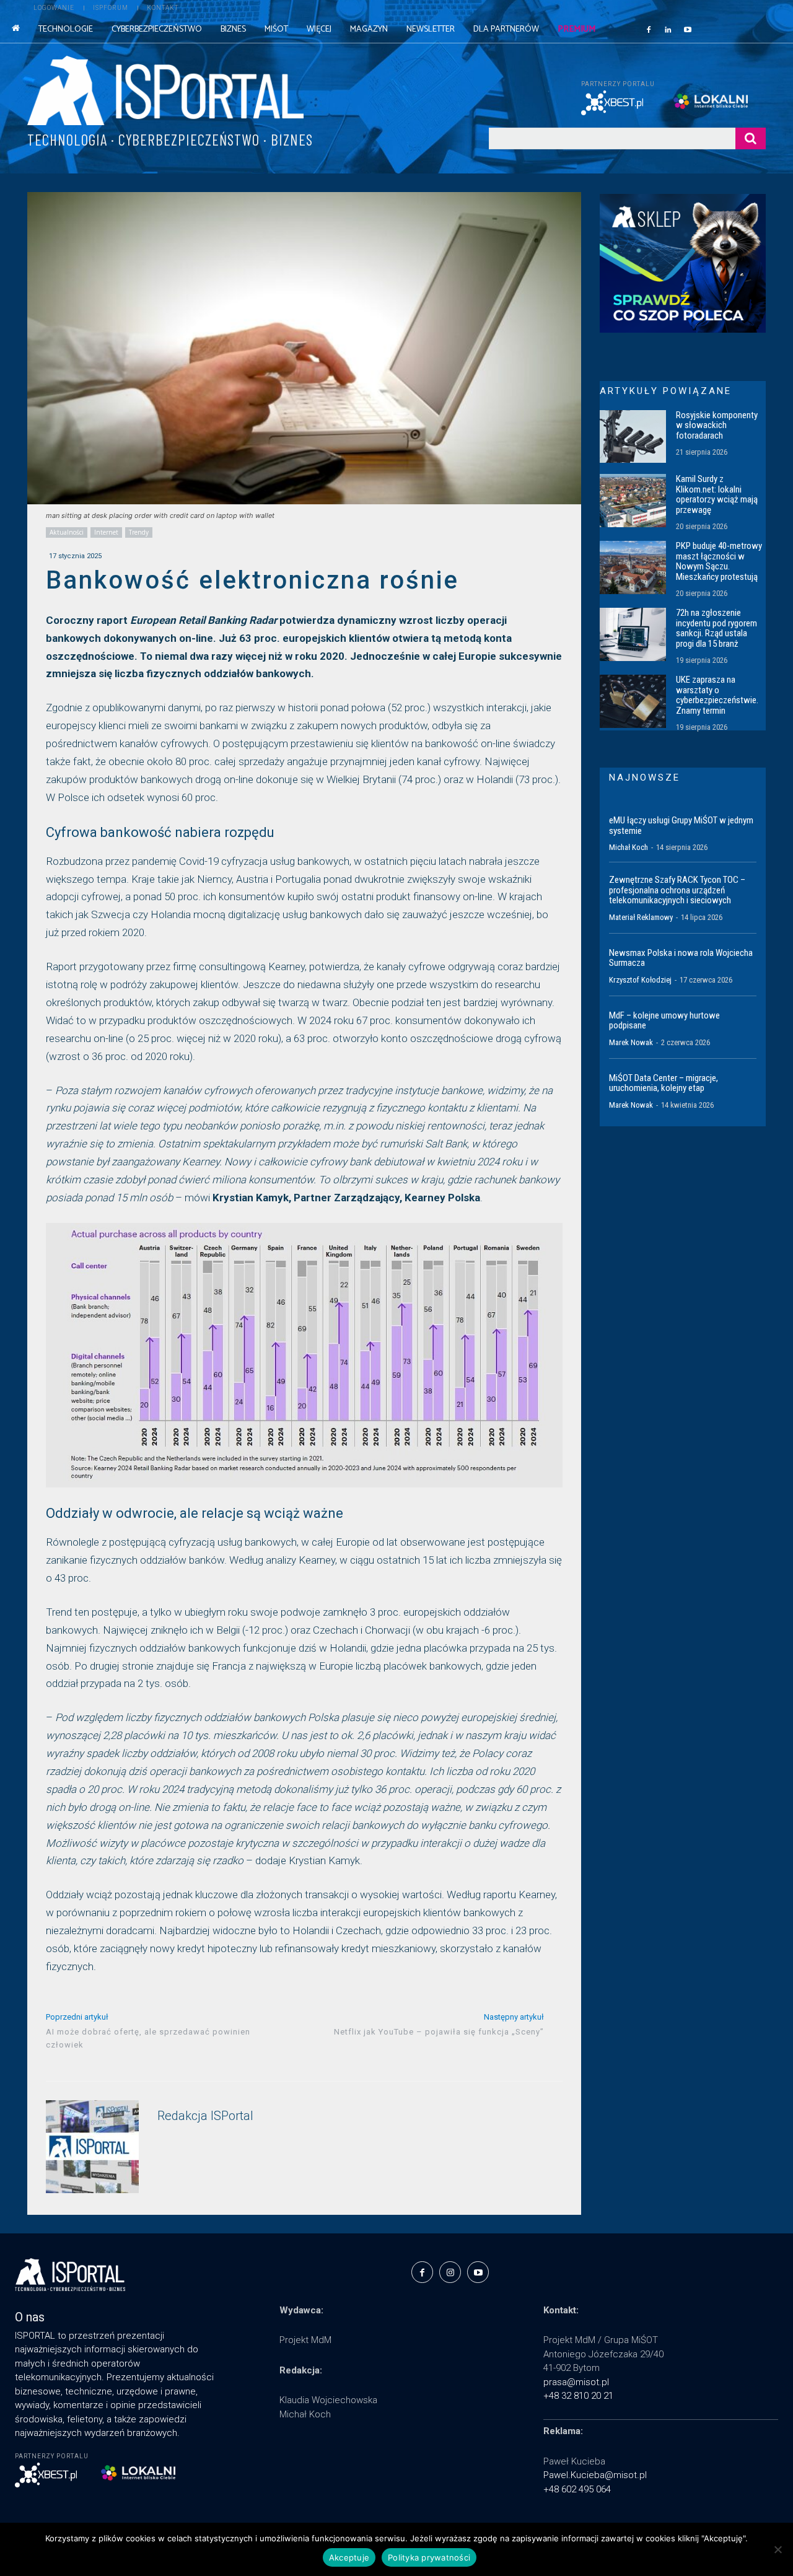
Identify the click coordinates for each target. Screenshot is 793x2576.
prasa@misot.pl (576, 2382)
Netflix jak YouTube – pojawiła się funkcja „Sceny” (439, 2032)
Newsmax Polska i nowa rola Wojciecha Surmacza (681, 958)
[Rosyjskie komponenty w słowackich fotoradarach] (633, 437)
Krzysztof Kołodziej (640, 980)
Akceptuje (349, 2557)
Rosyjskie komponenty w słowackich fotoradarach (717, 425)
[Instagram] (450, 2272)
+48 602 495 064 (577, 2489)
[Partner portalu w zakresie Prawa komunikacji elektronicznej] (720, 101)
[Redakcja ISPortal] (92, 2147)
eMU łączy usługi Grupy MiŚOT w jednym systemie (681, 826)
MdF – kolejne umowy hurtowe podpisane (664, 1021)
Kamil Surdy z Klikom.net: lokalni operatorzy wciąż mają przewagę (717, 494)
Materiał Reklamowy (641, 917)
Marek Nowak (631, 1042)
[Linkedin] (668, 29)
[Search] (751, 138)
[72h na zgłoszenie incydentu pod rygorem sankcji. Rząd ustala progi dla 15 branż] (633, 634)
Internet (106, 532)
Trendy (139, 532)
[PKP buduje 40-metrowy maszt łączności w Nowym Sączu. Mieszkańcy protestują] (633, 567)
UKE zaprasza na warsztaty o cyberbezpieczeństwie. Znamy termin (717, 695)
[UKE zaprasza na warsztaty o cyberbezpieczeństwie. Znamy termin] (633, 701)
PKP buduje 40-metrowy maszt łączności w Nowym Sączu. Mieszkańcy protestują (719, 561)
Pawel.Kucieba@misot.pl (595, 2475)
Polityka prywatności (429, 2557)
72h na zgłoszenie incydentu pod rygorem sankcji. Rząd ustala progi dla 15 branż (716, 628)
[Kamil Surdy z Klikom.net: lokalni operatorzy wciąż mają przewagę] (633, 501)
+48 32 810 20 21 (578, 2396)
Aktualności (67, 532)
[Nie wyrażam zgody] (778, 2549)
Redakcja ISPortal (205, 2116)
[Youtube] (688, 29)
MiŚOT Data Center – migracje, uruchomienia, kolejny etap (664, 1083)
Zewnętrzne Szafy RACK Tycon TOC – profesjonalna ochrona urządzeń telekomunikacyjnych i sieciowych (677, 890)
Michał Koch (629, 847)
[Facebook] (649, 29)
